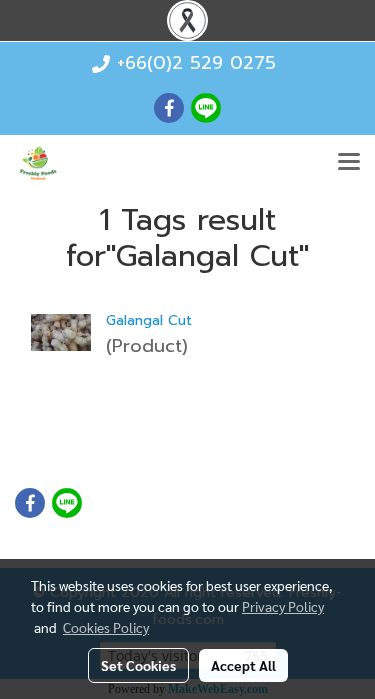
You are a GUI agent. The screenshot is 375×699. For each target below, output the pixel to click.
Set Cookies (138, 665)
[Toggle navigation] (349, 163)
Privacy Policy (283, 606)
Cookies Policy (106, 627)
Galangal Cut (149, 320)
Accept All (243, 665)
